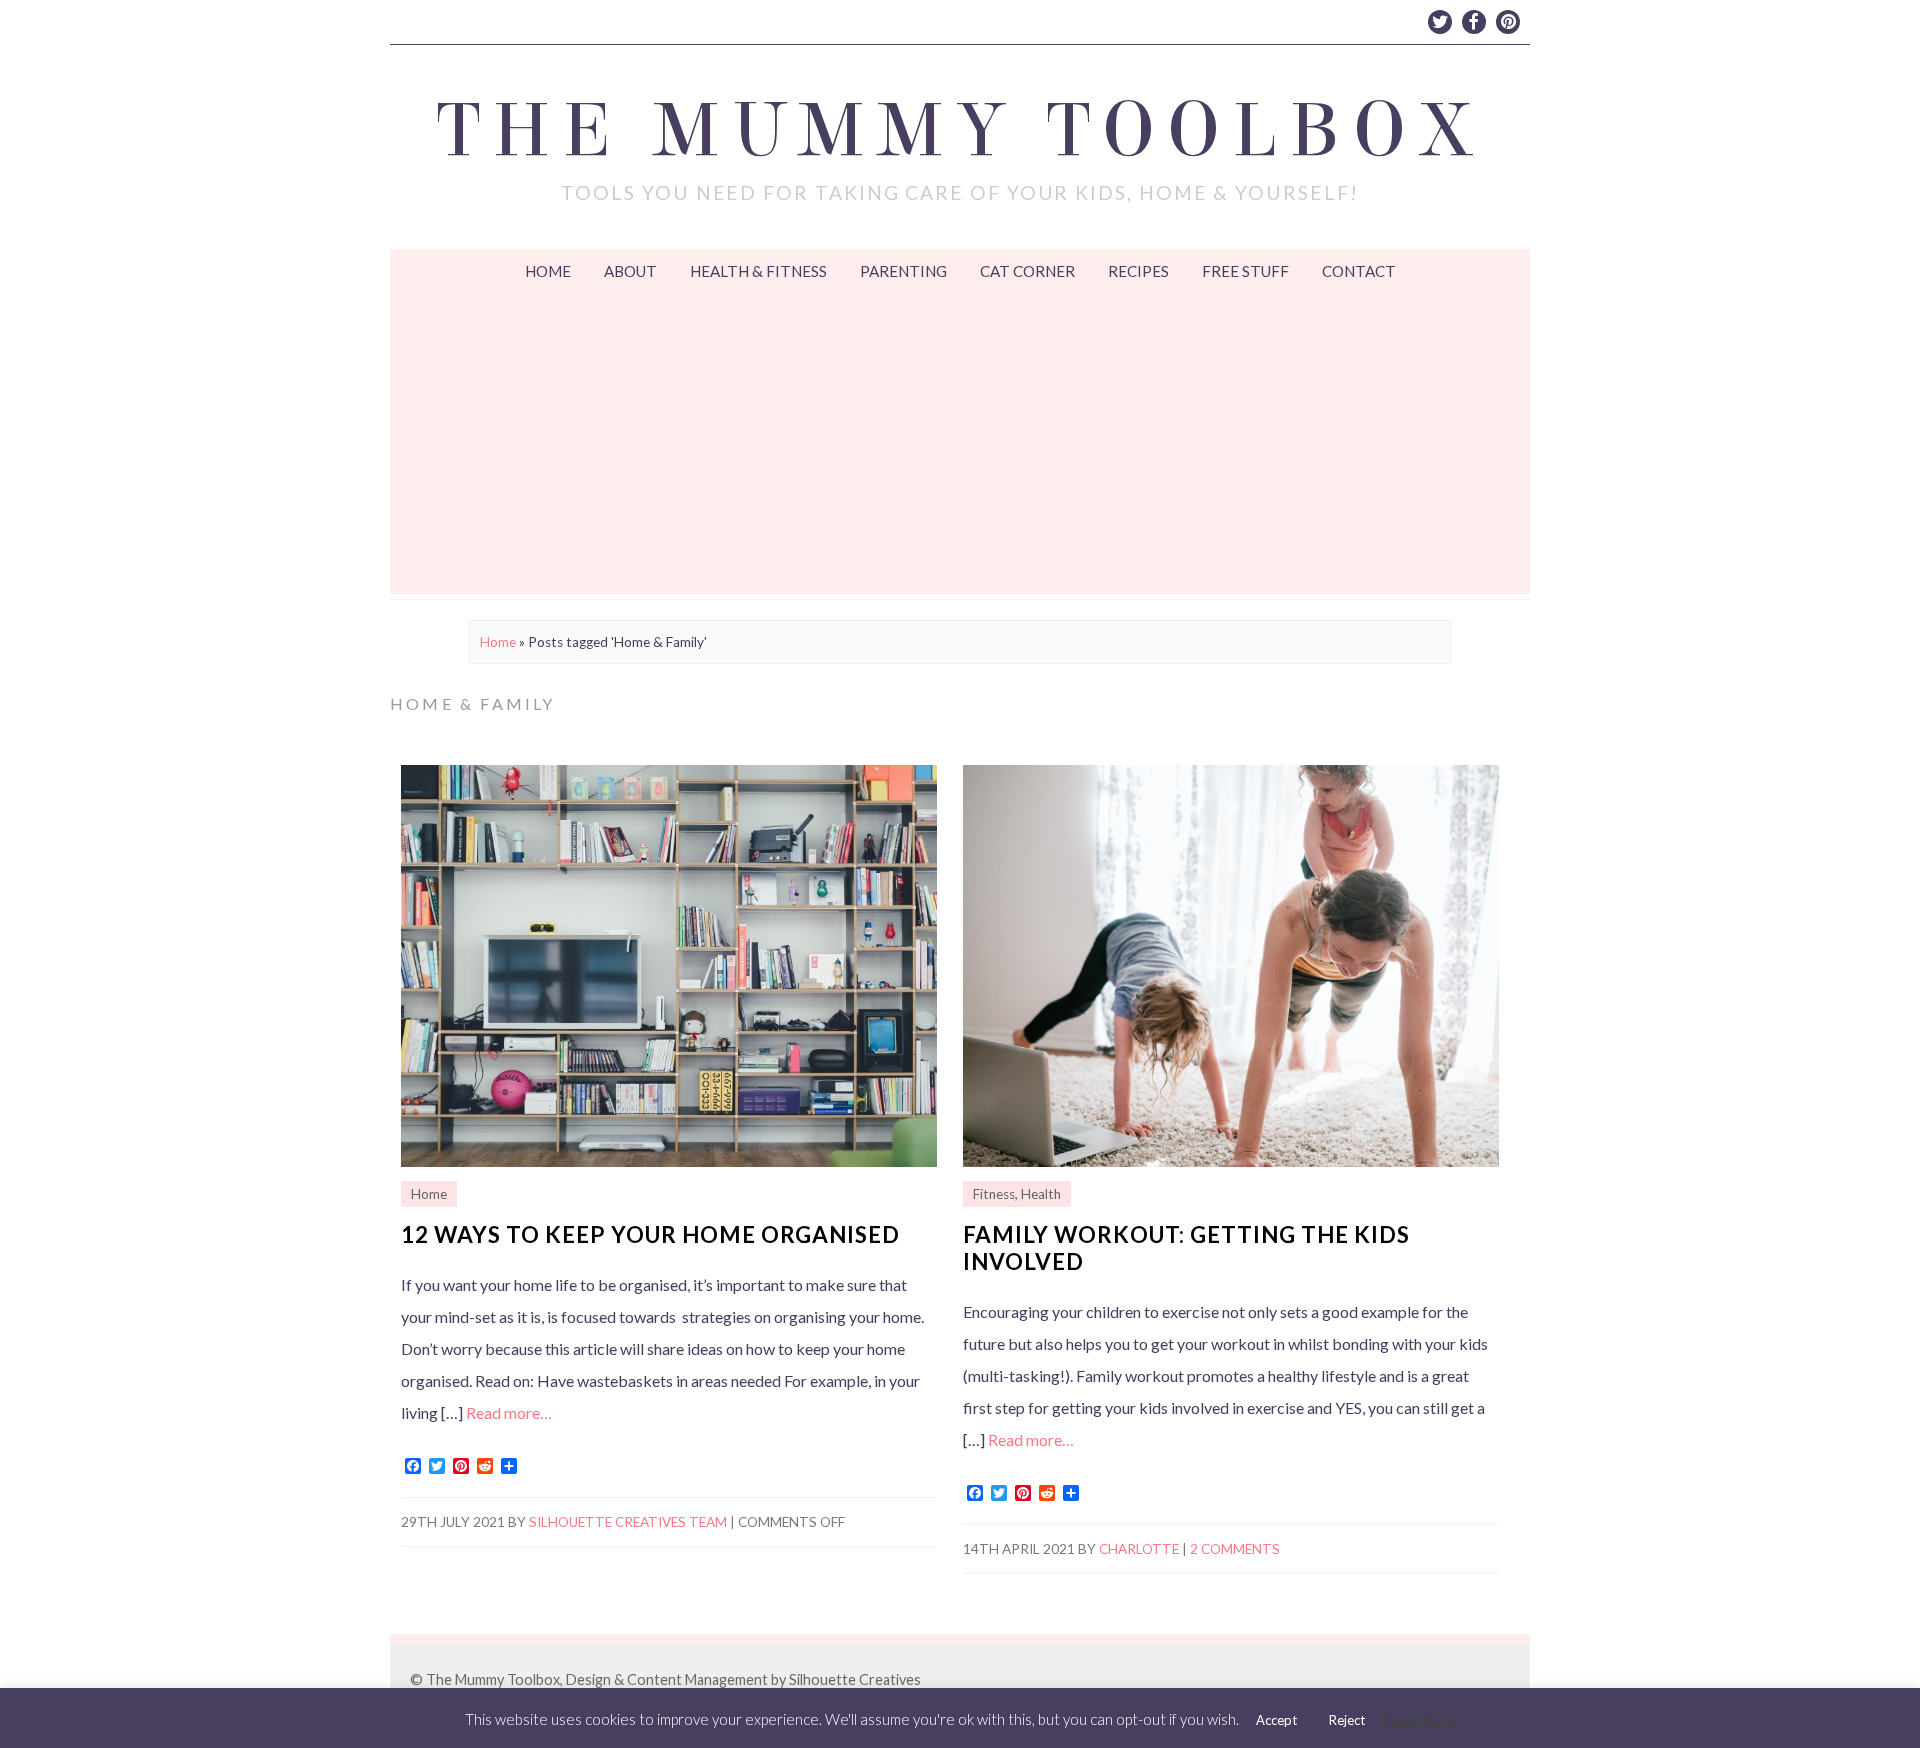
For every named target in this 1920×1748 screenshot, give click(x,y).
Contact (1359, 271)
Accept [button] (1276, 1720)
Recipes (1138, 271)
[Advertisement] (960, 444)
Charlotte (1139, 1549)
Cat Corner (1027, 271)
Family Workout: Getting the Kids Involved (1186, 1248)
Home (548, 271)
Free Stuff (1245, 271)
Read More (1418, 1719)
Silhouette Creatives (855, 1679)
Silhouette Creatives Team (628, 1522)
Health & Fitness (758, 271)
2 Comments (1235, 1549)
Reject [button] (1347, 1720)
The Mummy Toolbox (960, 131)
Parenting (903, 271)
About (630, 271)
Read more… (509, 1412)
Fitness (994, 1194)
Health (1041, 1194)
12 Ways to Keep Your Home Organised (650, 1234)
